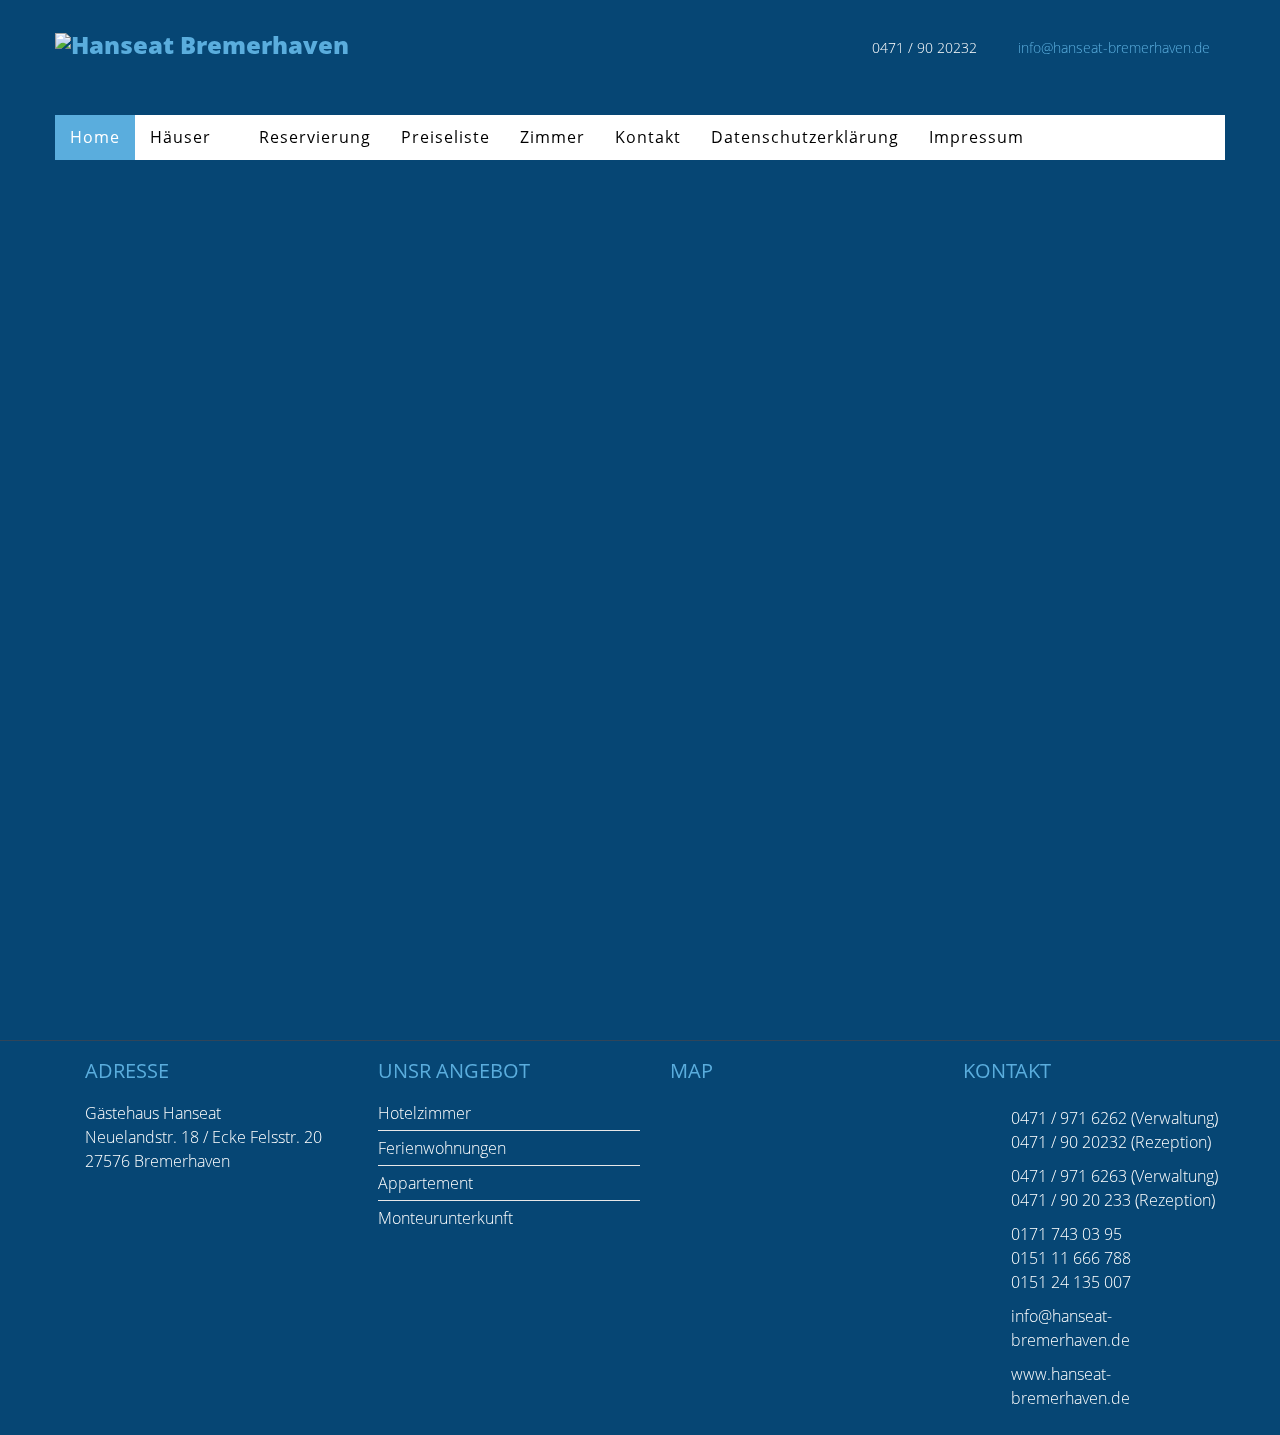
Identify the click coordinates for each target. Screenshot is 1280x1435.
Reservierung (315, 137)
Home (95, 137)
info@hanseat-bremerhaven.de (1114, 47)
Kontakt (648, 137)
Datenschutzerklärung (805, 137)
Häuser (180, 137)
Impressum (976, 137)
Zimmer (552, 137)
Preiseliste (445, 137)
